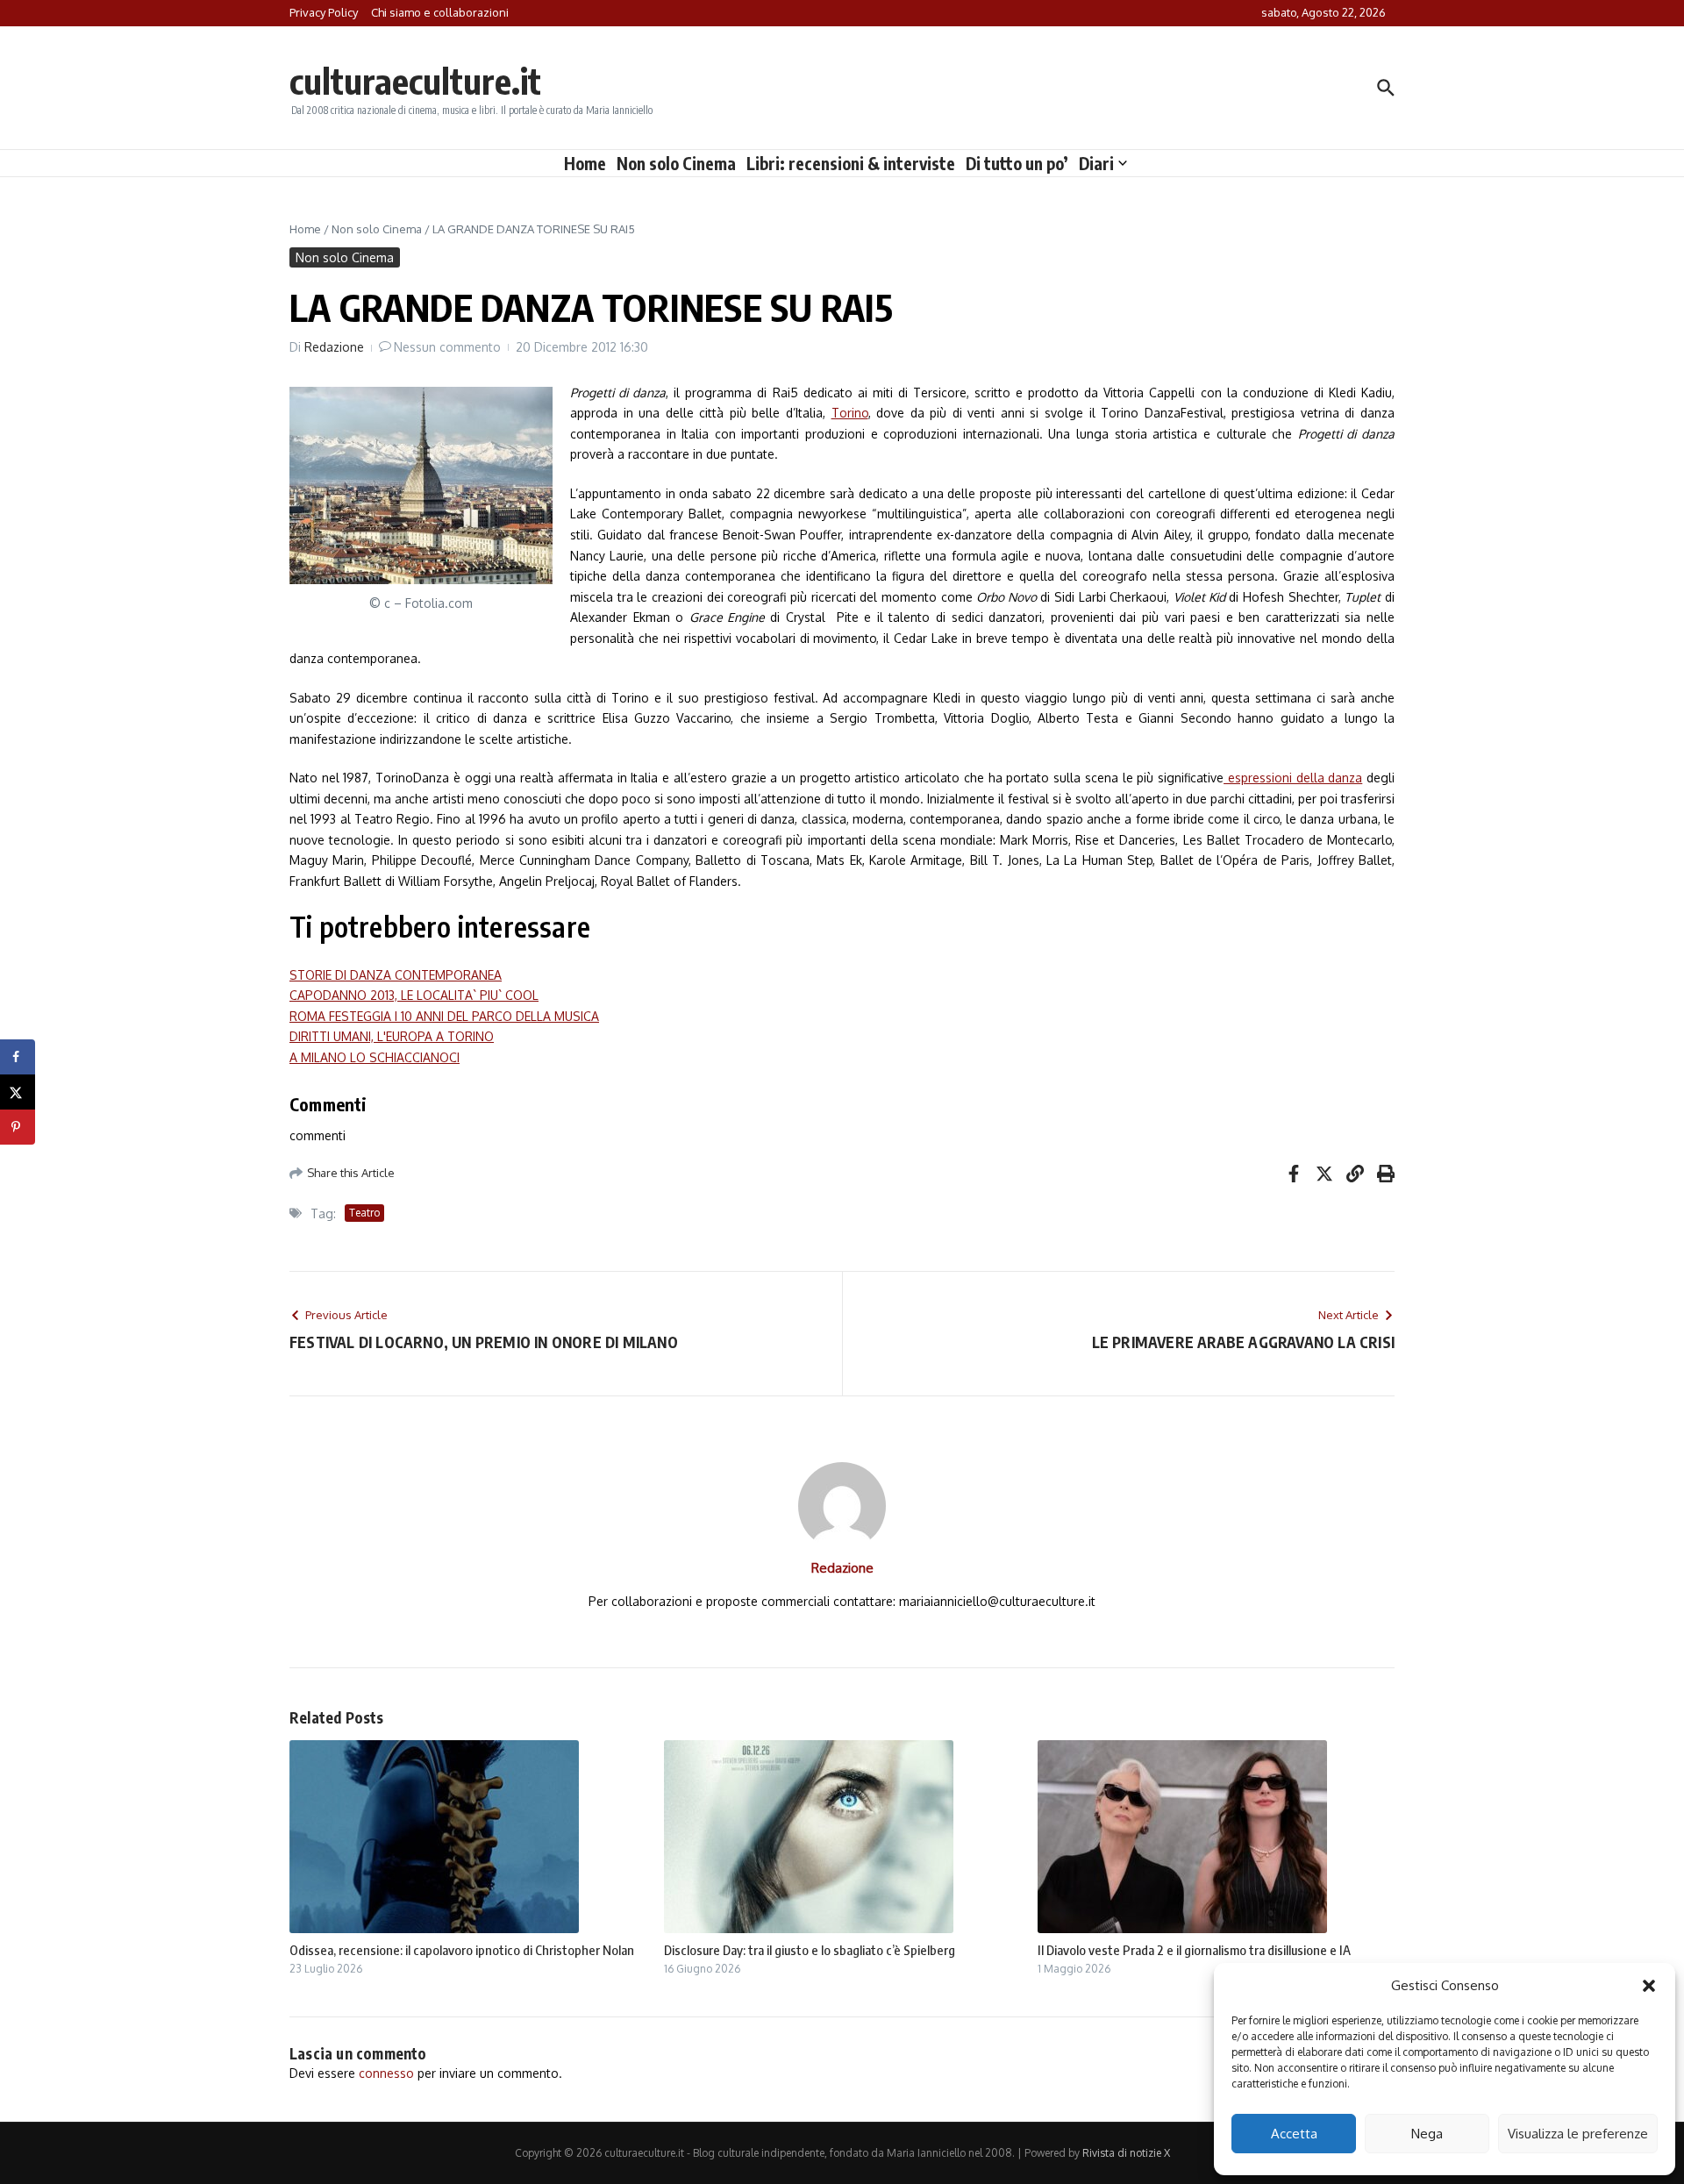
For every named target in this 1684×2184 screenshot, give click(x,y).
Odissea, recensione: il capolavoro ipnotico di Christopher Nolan (462, 1950)
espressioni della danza (1293, 778)
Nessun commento (447, 347)
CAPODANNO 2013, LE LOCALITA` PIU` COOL (414, 995)
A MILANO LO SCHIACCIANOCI (375, 1057)
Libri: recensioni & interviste (851, 163)
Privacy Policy (324, 12)
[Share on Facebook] (18, 1057)
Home (585, 163)
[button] (1649, 1986)
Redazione (334, 347)
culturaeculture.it (415, 81)
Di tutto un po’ (1017, 163)
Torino (850, 413)
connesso (386, 2073)
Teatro (364, 1213)
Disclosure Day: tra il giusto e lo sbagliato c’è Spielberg (810, 1950)
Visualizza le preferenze (1578, 2134)
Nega (1427, 2134)
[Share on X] (18, 1092)
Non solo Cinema (676, 163)
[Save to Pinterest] (18, 1127)
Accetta (1294, 2134)
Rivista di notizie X (1126, 2153)
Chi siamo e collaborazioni (440, 12)
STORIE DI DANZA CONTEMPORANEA (396, 975)
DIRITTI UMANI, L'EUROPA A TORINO (392, 1036)
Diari (1096, 163)
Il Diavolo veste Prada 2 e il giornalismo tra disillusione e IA (1194, 1950)
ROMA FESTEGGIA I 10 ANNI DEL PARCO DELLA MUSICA (444, 1016)
